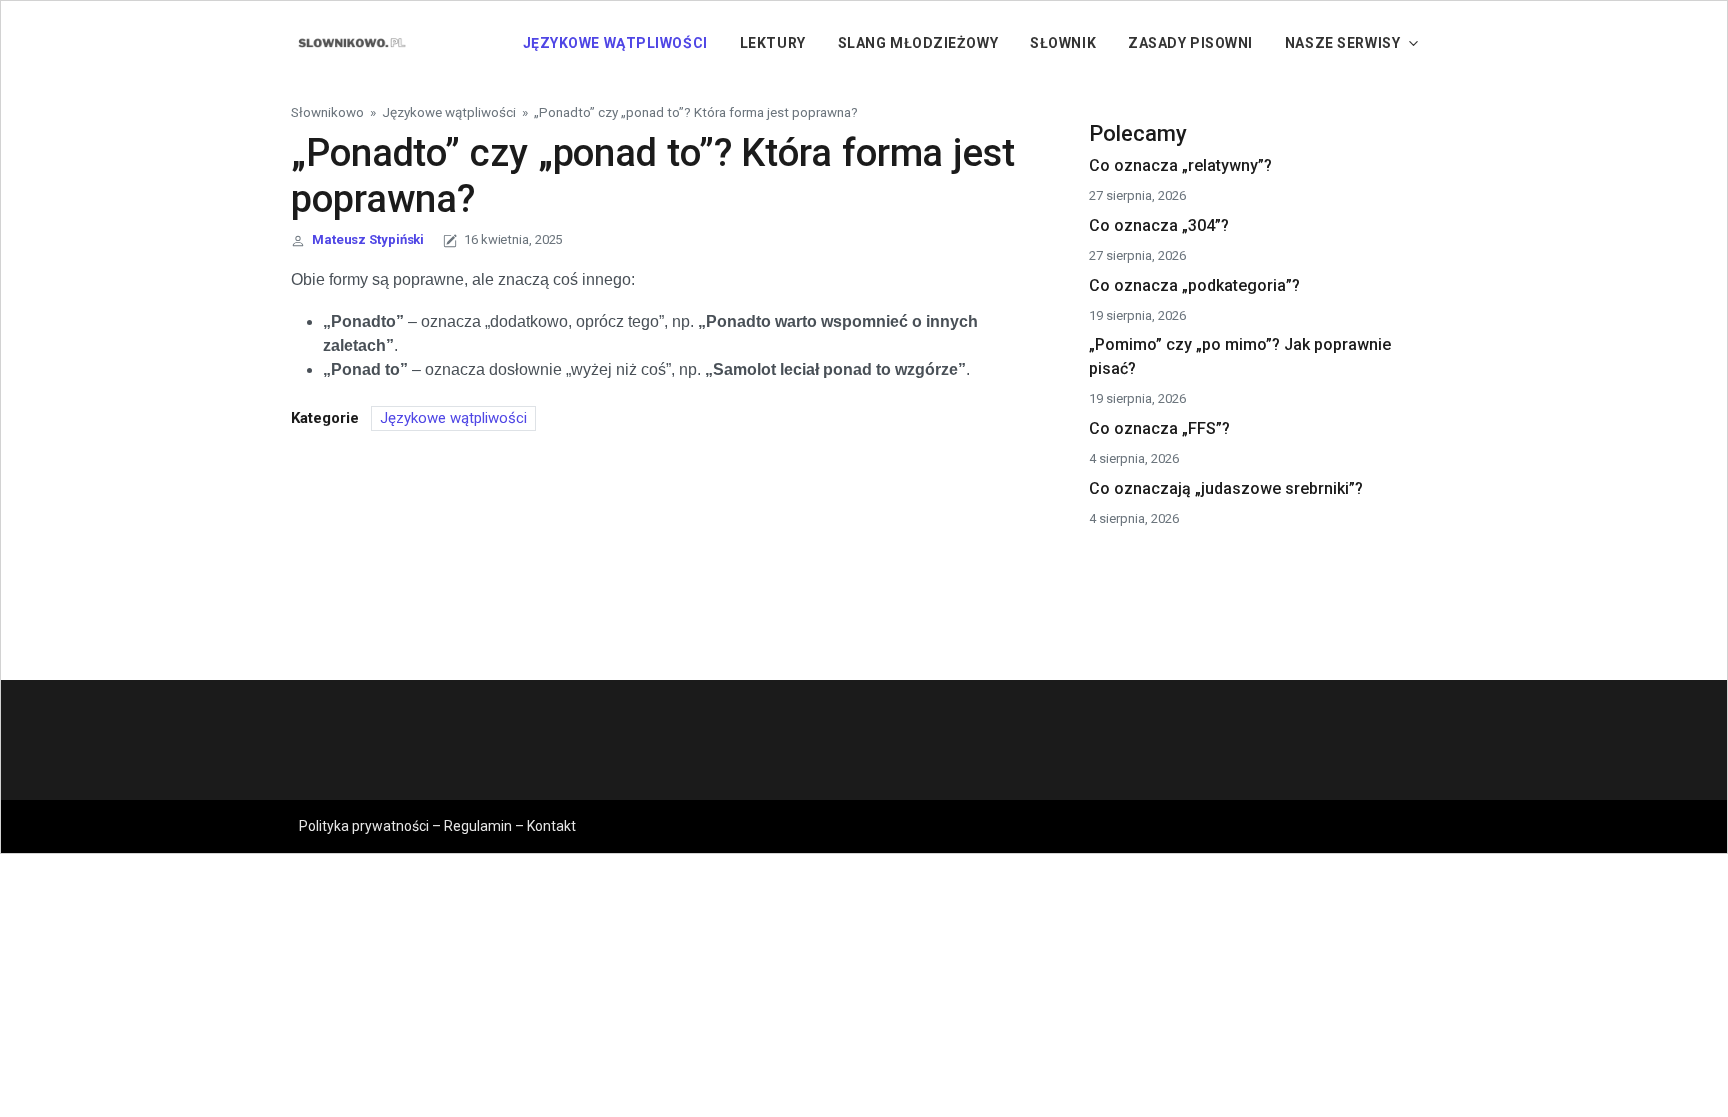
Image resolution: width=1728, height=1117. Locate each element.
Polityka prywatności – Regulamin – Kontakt (437, 826)
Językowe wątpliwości (615, 43)
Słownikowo (327, 112)
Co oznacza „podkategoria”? (1194, 285)
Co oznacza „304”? (1159, 225)
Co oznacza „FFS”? (1159, 428)
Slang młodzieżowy (918, 43)
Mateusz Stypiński (368, 239)
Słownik (1063, 43)
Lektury (773, 43)
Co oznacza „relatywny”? (1180, 165)
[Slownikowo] (351, 42)
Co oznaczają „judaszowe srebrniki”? (1226, 488)
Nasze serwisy (1342, 43)
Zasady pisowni (1190, 43)
